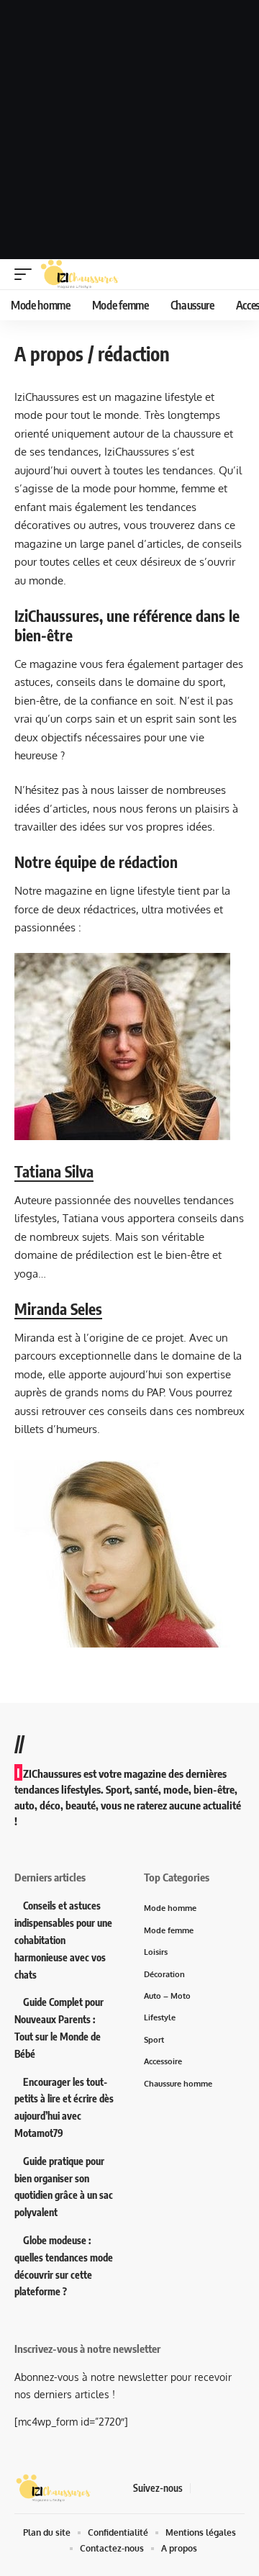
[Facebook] (202, 2488)
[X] (219, 2488)
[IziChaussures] (79, 274)
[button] (27, 274)
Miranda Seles (58, 1309)
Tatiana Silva (54, 1171)
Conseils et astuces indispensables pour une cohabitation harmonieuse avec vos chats (63, 1940)
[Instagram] (237, 2488)
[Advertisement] (129, 130)
